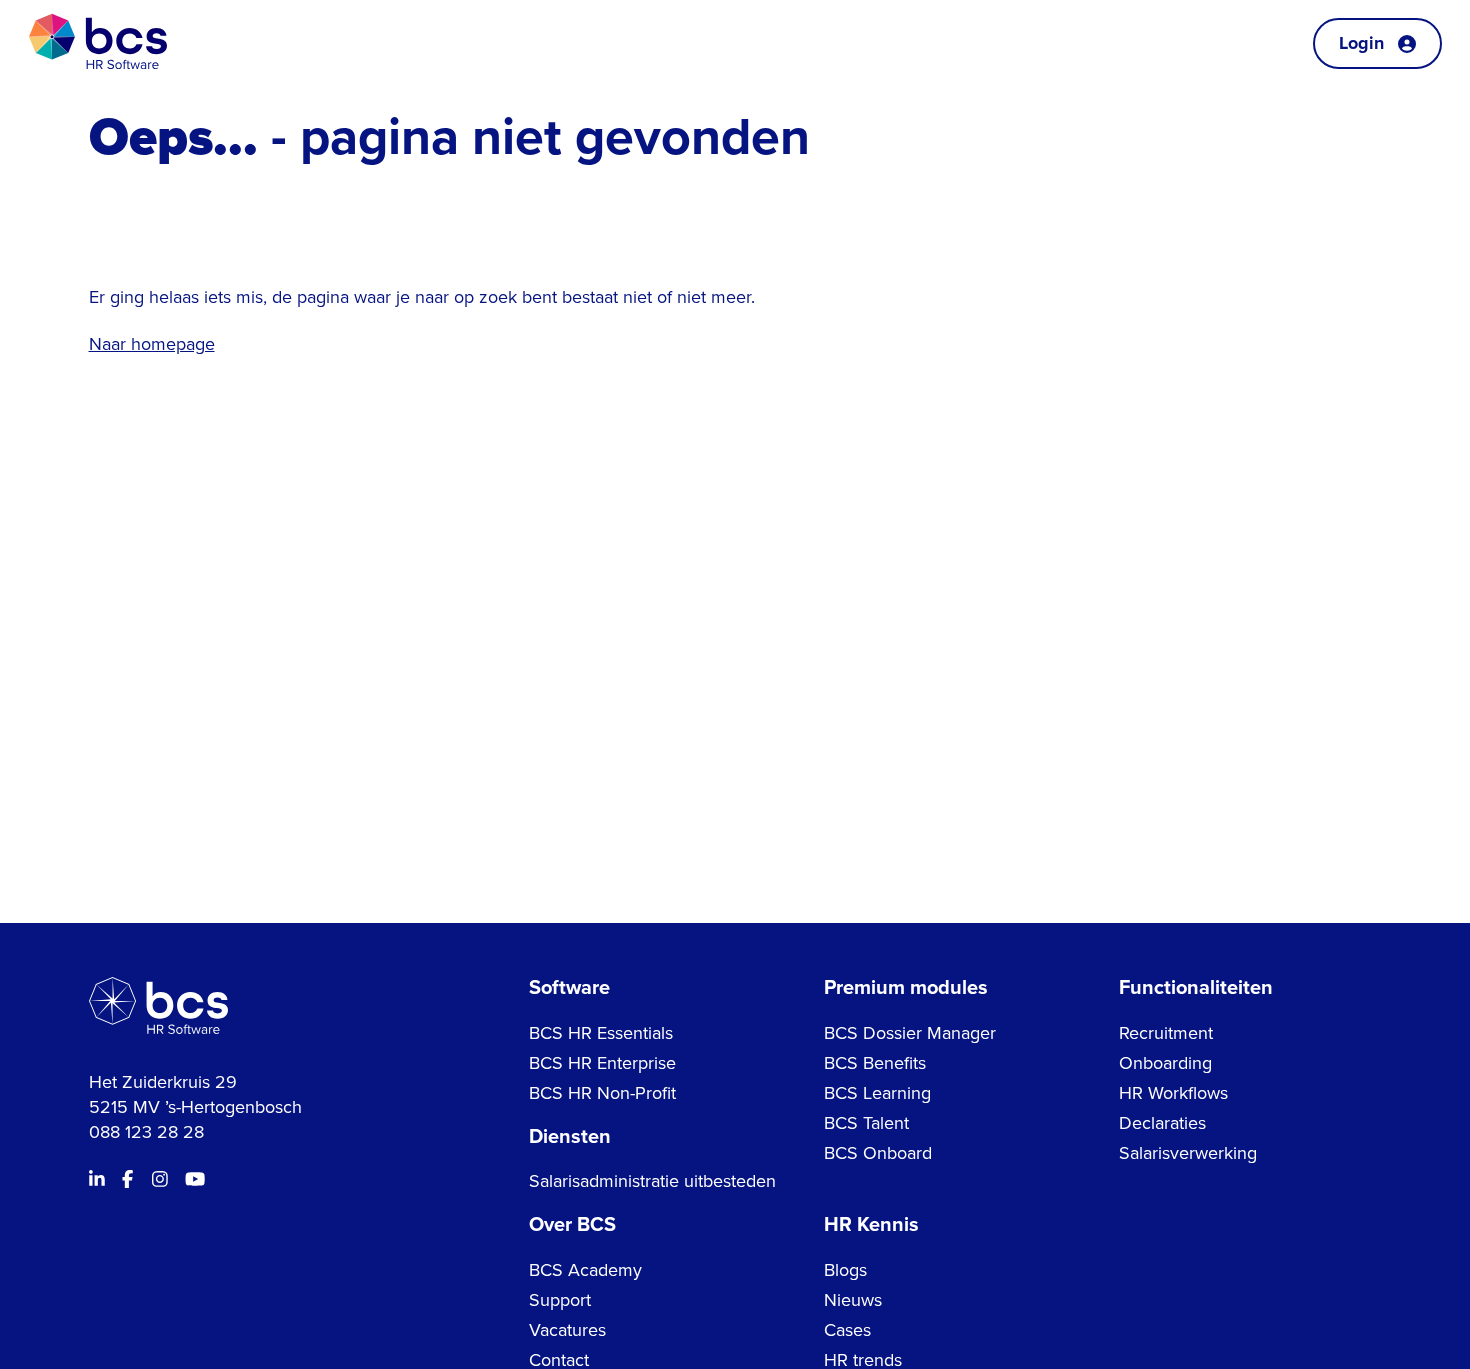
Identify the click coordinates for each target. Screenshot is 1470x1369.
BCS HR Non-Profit (602, 1093)
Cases (847, 1330)
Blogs (845, 1270)
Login (1361, 43)
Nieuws (853, 1300)
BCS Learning (877, 1093)
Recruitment (1166, 1033)
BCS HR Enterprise (602, 1063)
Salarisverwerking (1188, 1153)
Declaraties (1162, 1123)
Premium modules (906, 988)
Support (560, 1300)
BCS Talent (866, 1123)
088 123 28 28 (146, 1132)
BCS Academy (585, 1270)
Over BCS (572, 1225)
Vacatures (567, 1330)
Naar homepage (152, 344)
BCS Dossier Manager (910, 1033)
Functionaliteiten (1196, 988)
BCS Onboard (878, 1153)
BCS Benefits (875, 1063)
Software (569, 988)
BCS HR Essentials (601, 1033)
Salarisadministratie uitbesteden (652, 1181)
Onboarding (1165, 1063)
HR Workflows (1173, 1093)
